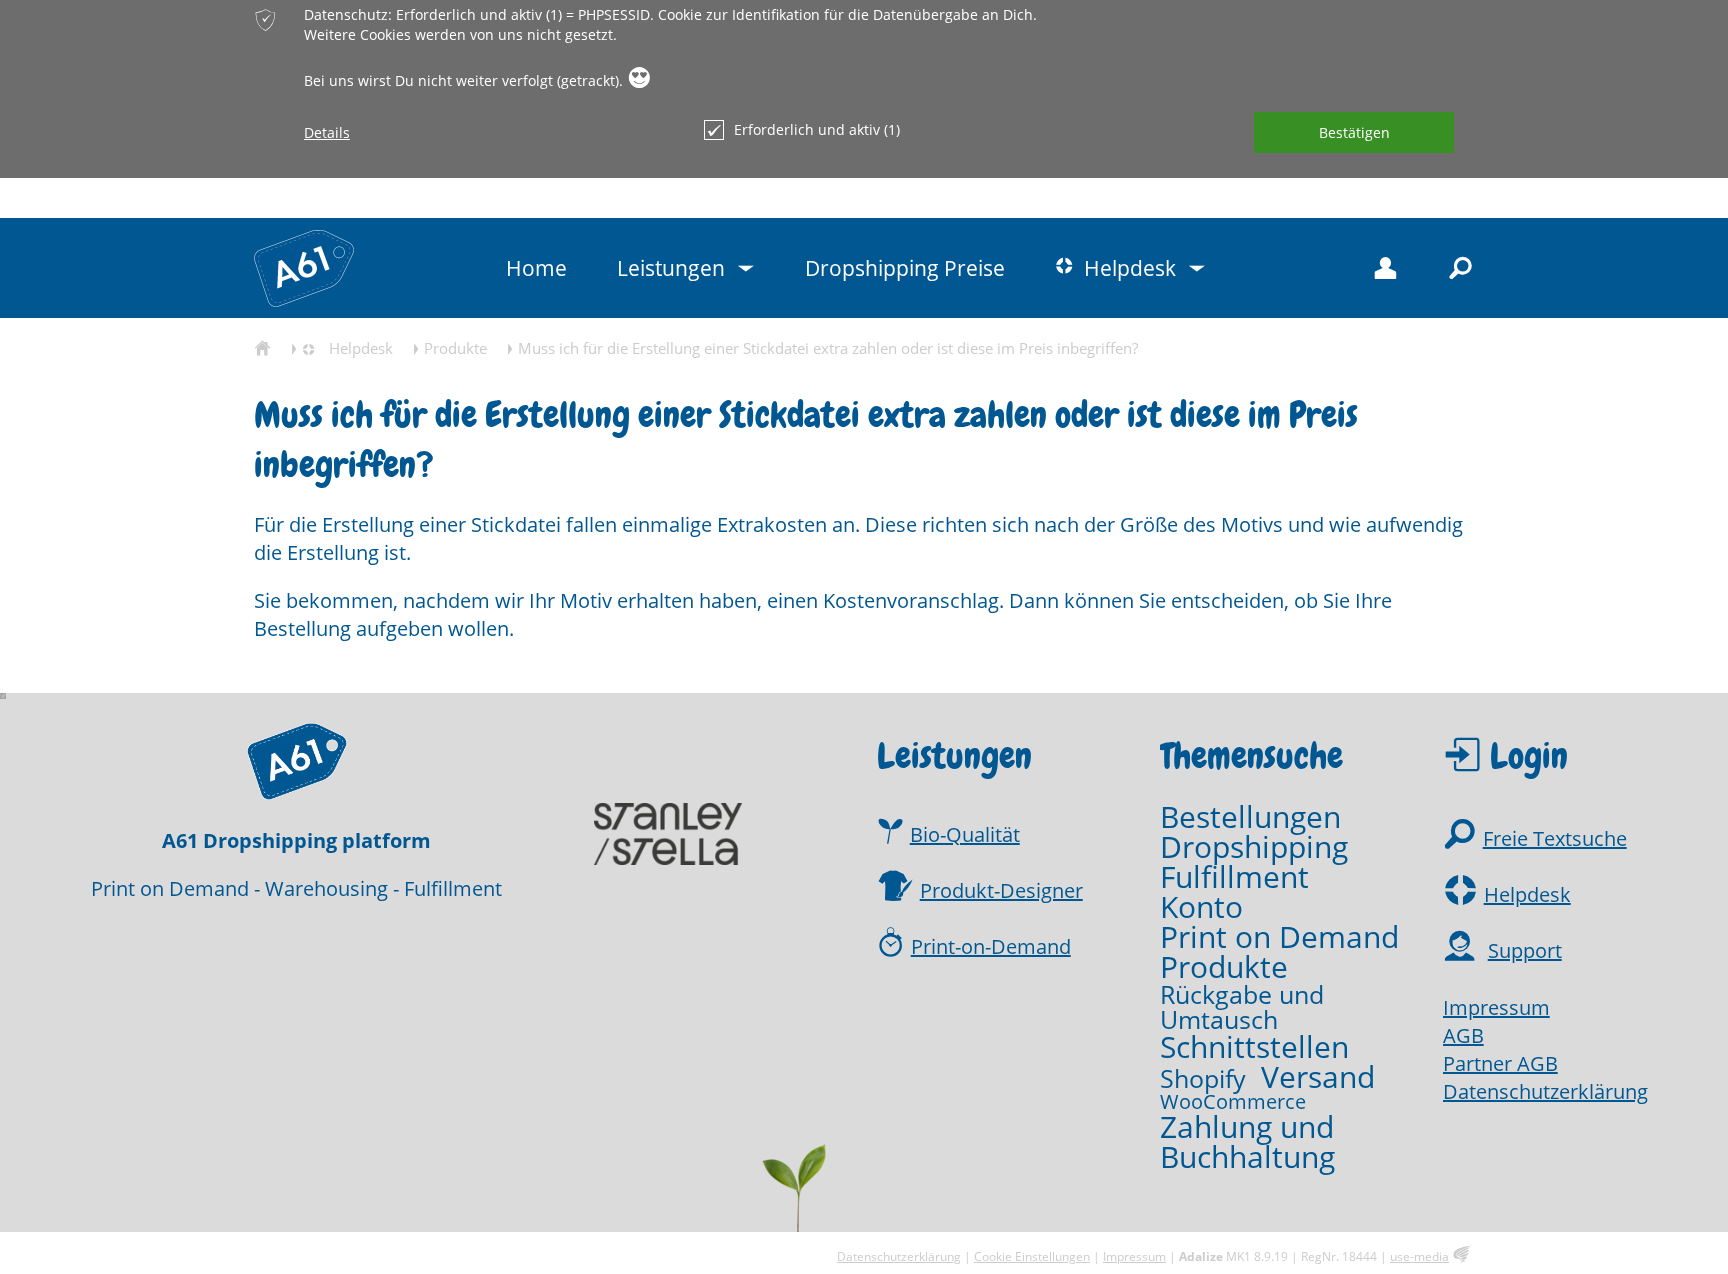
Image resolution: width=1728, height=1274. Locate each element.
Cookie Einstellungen (1032, 1256)
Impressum (1496, 1007)
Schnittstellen (1254, 1047)
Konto (1201, 907)
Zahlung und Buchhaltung (1247, 1142)
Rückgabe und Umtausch (1242, 1007)
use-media (1419, 1256)
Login (1529, 756)
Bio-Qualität (965, 834)
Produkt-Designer (1001, 890)
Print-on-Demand (991, 946)
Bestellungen (1250, 817)
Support (1525, 950)
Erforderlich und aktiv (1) (817, 129)
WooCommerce (1233, 1102)
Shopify (1203, 1078)
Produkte (1224, 967)
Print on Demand (1279, 937)
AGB (1463, 1035)
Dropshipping (1254, 847)
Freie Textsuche (1555, 838)
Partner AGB (1500, 1063)
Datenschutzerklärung (1545, 1091)
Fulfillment (1234, 877)
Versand (1318, 1077)
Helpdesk (1527, 894)
